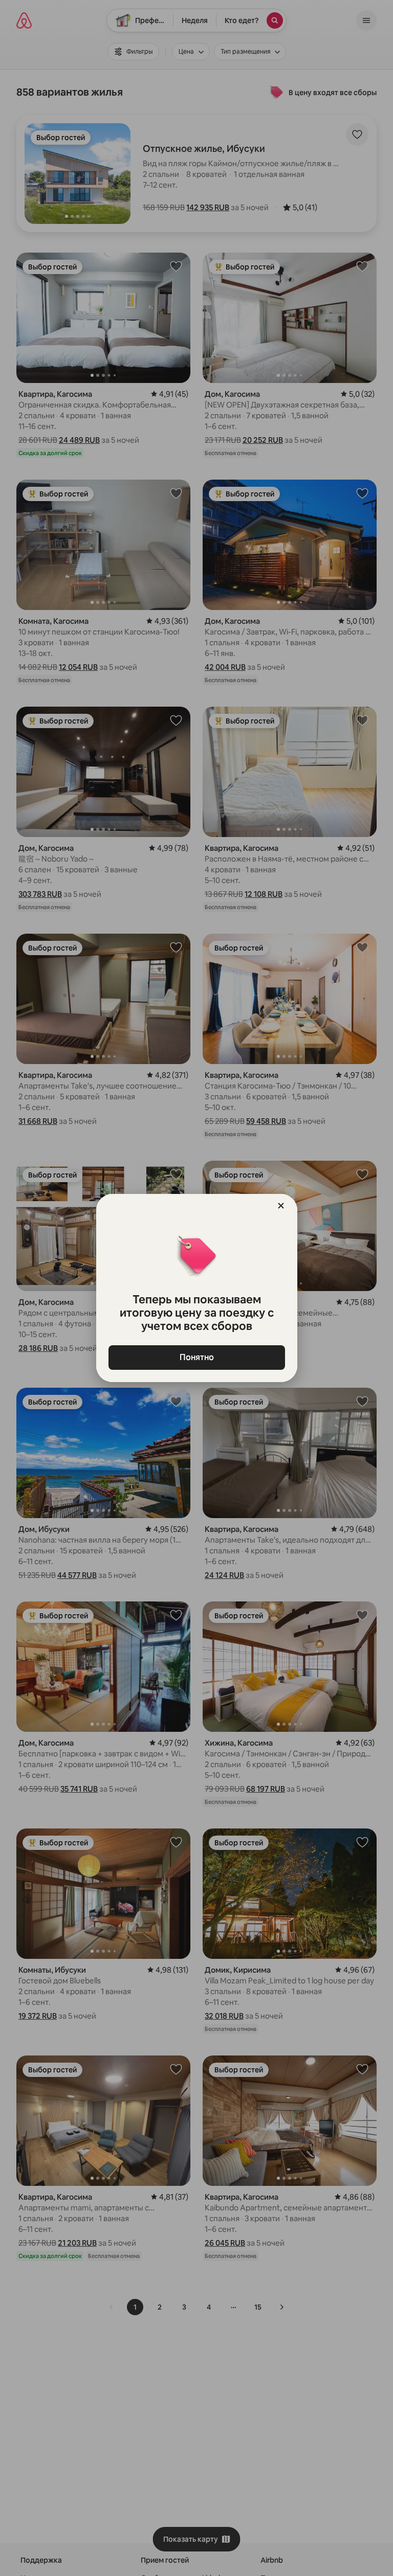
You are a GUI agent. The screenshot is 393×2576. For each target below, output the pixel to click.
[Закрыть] (281, 1206)
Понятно (197, 1357)
